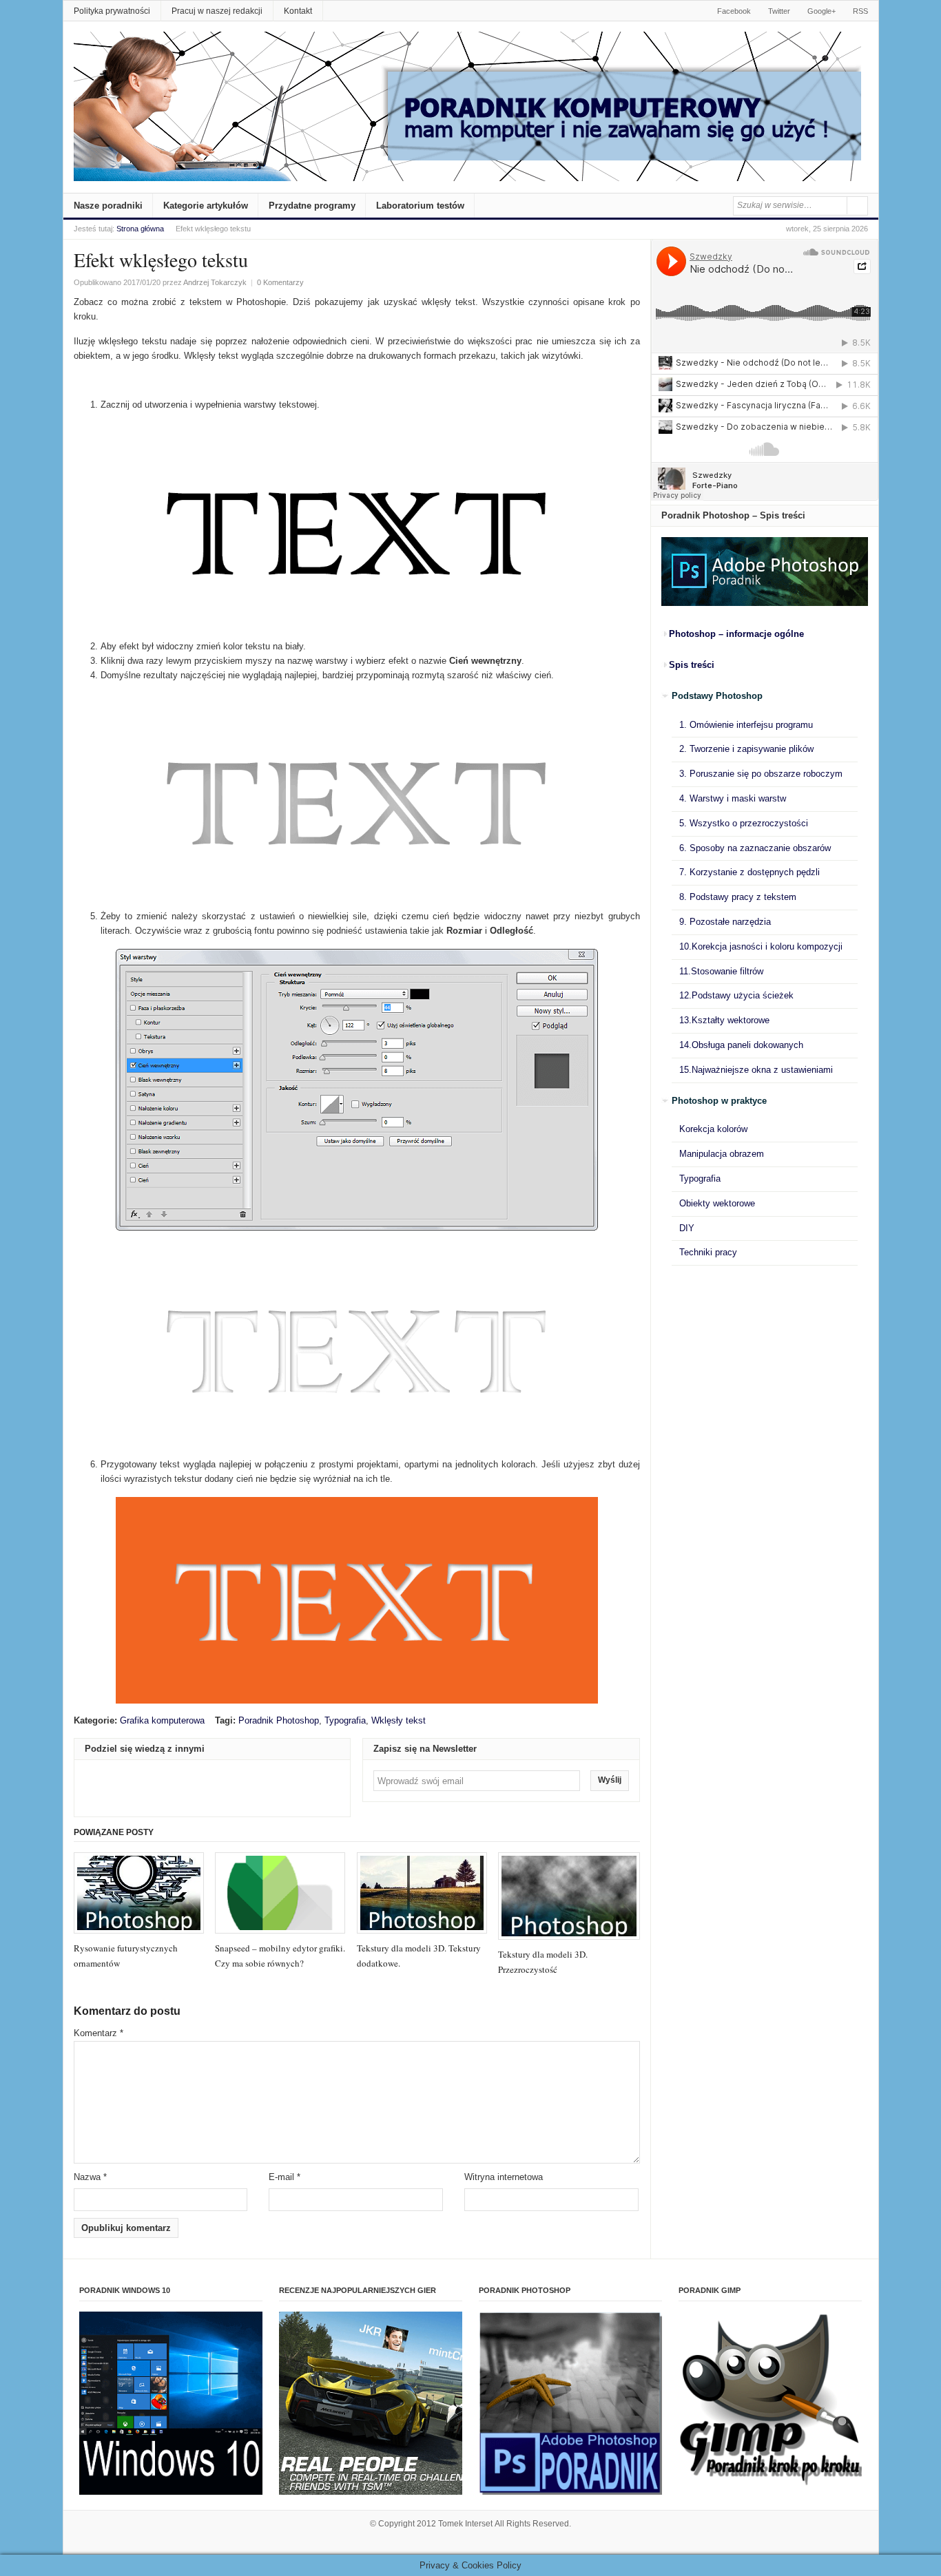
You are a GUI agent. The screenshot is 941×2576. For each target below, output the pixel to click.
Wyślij (610, 1780)
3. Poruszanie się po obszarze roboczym (761, 774)
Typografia (345, 1720)
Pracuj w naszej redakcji (217, 11)
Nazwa (90, 2177)
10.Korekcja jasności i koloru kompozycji (761, 946)
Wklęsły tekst (399, 1720)
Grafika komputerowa (162, 1720)
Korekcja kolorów (713, 1129)
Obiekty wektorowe (717, 1203)
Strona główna (140, 229)
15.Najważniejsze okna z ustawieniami (756, 1070)
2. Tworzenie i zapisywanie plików (746, 749)
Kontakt (298, 11)
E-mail (285, 2177)
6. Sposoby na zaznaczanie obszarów (755, 848)
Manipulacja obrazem (722, 1154)
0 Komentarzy (280, 282)
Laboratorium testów (420, 206)
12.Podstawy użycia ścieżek (736, 995)
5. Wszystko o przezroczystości (744, 823)
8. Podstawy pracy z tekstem (738, 897)
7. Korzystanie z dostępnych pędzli (749, 872)
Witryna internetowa (504, 2177)
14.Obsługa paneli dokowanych (741, 1045)
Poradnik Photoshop (279, 1720)
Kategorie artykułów (206, 206)
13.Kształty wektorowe (724, 1020)
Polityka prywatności (112, 11)
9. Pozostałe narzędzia (725, 922)
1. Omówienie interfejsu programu (746, 725)
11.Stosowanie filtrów (721, 971)
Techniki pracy (708, 1252)
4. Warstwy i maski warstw (733, 798)
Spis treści (692, 665)
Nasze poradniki (108, 206)
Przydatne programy (312, 206)
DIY (687, 1228)
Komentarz (99, 2033)
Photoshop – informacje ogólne (736, 634)
